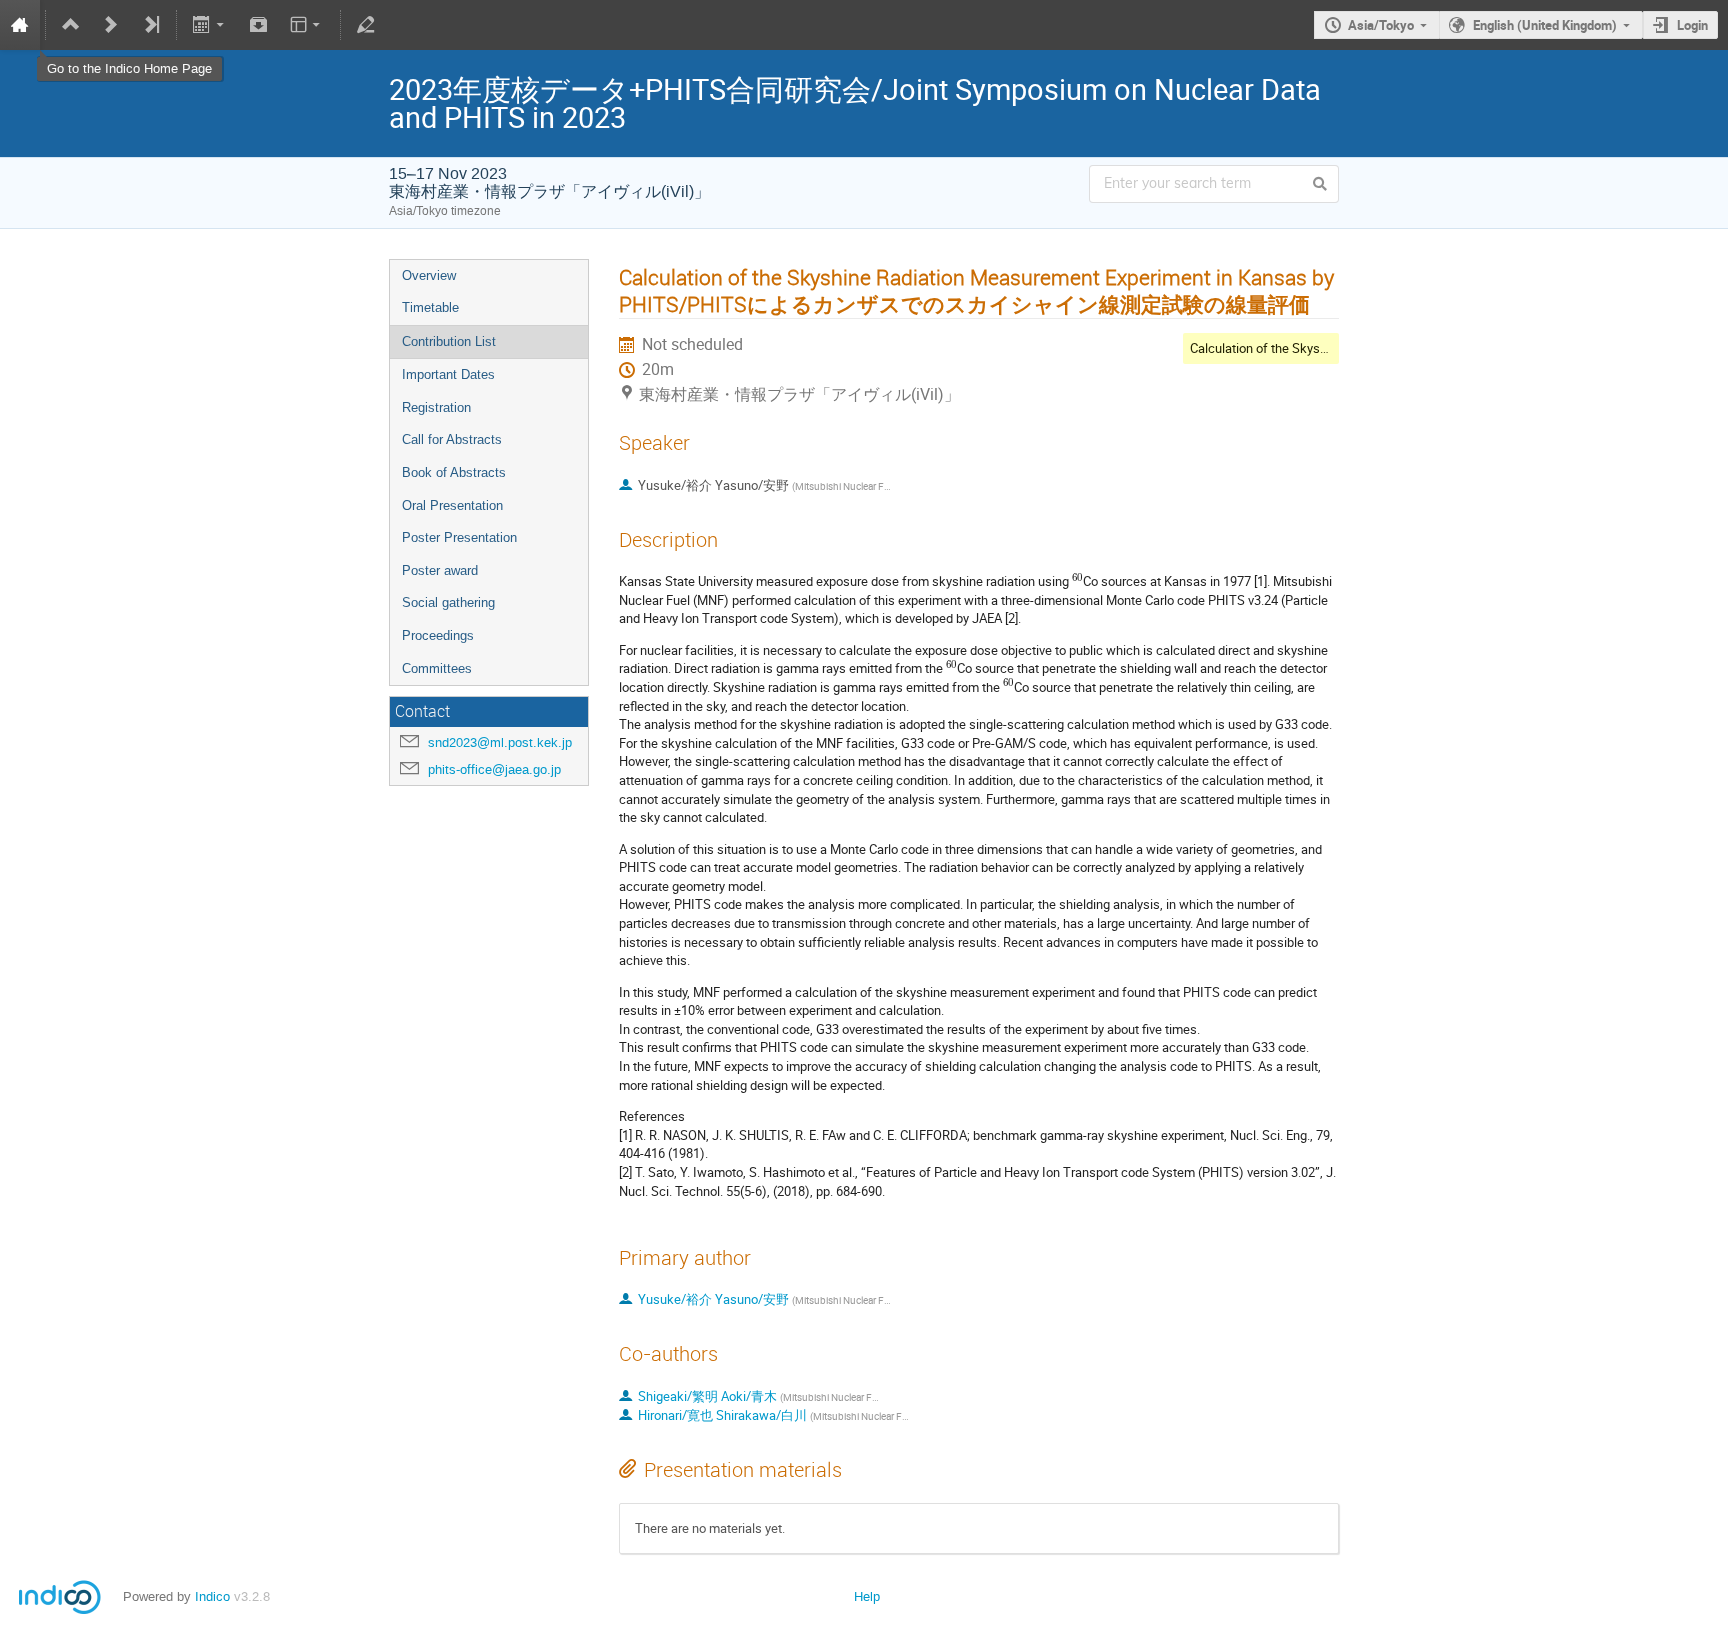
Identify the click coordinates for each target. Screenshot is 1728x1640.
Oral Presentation (452, 505)
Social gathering (448, 602)
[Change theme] (306, 25)
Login (1692, 25)
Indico (212, 1596)
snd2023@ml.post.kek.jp (500, 742)
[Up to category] (71, 25)
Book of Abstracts (454, 472)
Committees (437, 668)
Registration (436, 407)
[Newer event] (111, 25)
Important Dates (448, 374)
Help (867, 1596)
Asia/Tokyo (1381, 25)
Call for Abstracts (452, 439)
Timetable (430, 307)
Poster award (440, 570)
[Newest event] (151, 25)
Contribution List (449, 341)
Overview (429, 275)
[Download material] (258, 25)
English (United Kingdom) (1545, 25)
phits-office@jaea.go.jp (494, 769)
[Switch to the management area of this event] (366, 25)
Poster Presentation (459, 537)
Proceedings (438, 635)
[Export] (210, 25)
